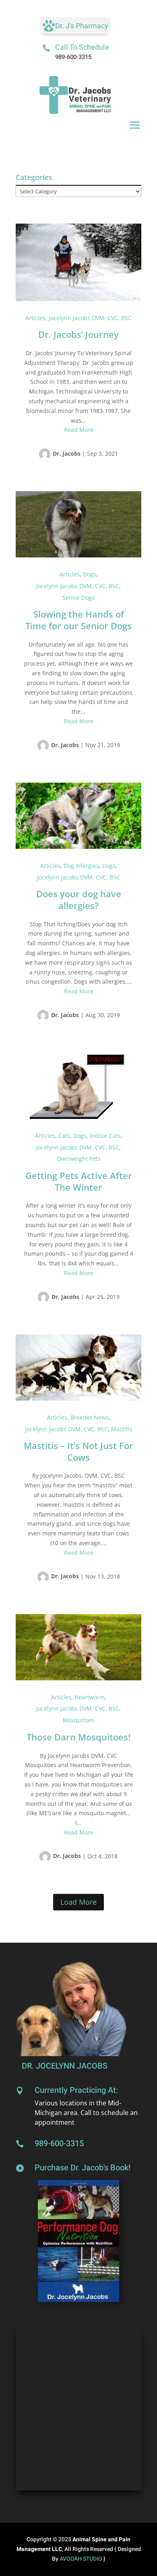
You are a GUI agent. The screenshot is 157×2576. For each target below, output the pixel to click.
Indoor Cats (105, 1136)
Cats (64, 1136)
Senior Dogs (78, 598)
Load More (78, 1902)
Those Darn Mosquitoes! (78, 1737)
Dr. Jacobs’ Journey (78, 334)
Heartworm (90, 1697)
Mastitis (122, 1429)
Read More (79, 430)
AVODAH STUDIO (82, 2559)
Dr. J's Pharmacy (82, 26)
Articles (35, 318)
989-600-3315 (73, 57)
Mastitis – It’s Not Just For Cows (78, 1451)
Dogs (90, 574)
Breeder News (90, 1417)
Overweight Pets (79, 1159)
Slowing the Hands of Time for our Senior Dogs (78, 620)
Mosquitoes (78, 1720)
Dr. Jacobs (67, 453)
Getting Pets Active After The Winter (79, 1181)
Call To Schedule (82, 47)
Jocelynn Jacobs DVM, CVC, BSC (90, 318)
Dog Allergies (81, 866)
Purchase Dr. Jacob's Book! (83, 2168)
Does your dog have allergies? (79, 900)
